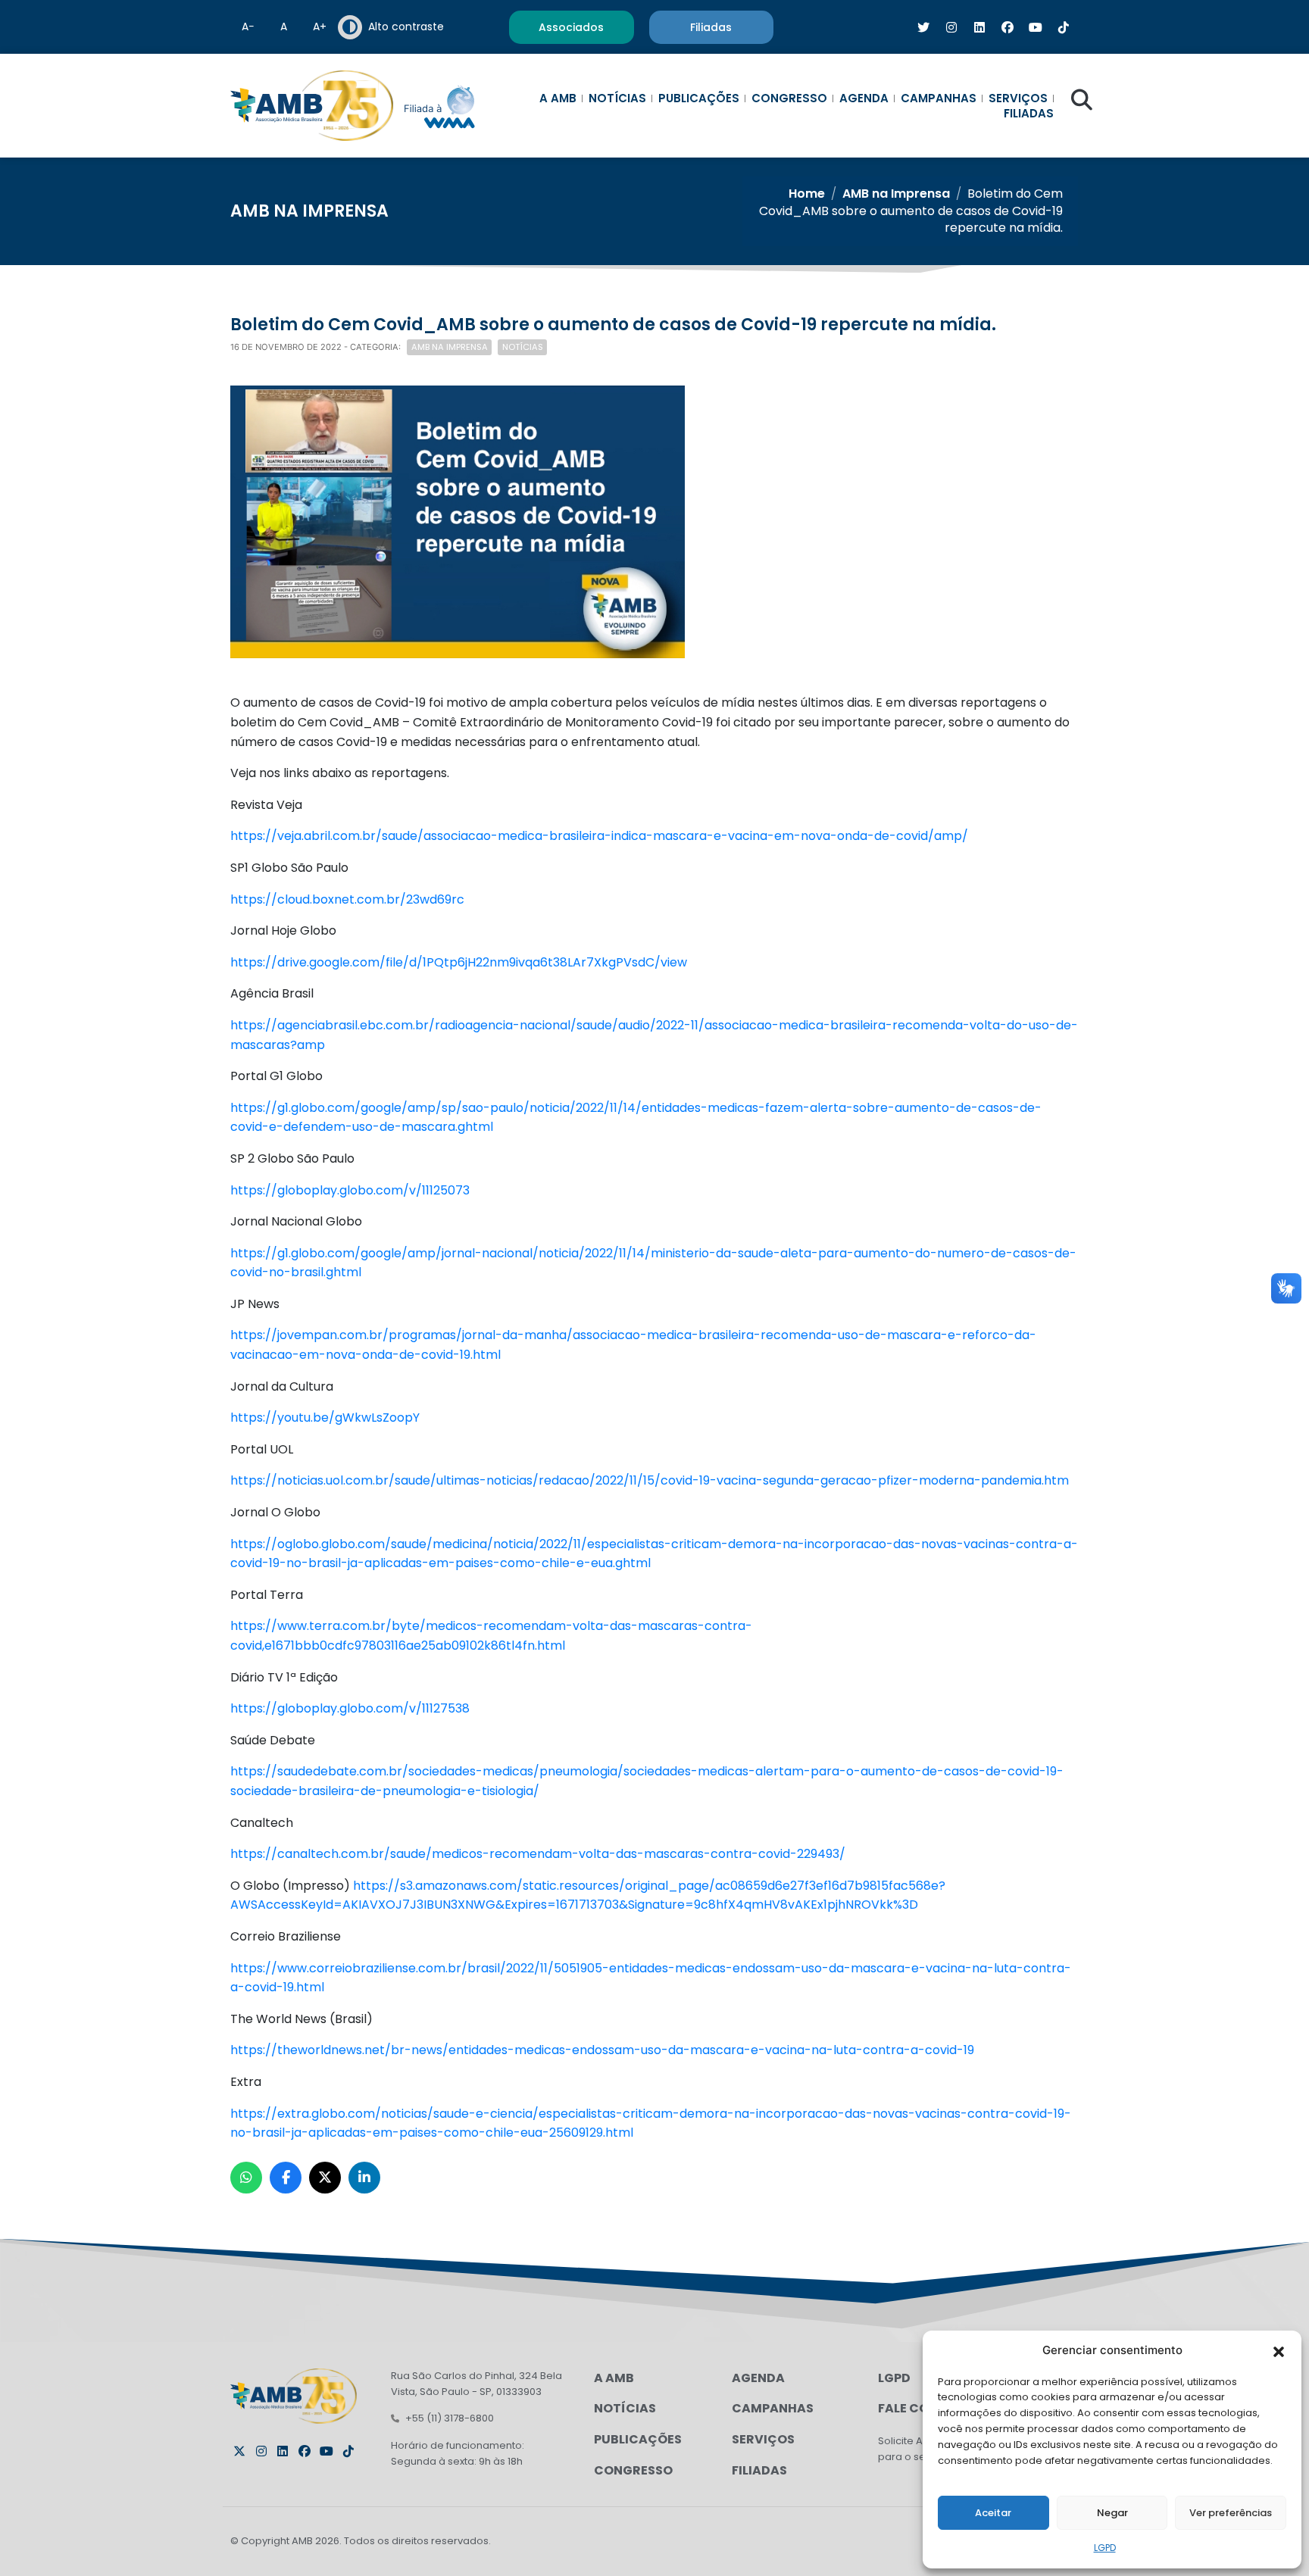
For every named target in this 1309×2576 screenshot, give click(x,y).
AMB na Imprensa (896, 194)
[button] (1279, 2350)
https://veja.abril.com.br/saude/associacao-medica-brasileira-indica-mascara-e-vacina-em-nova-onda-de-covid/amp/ (599, 836)
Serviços (1018, 98)
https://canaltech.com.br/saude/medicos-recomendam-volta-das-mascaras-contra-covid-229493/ (538, 1854)
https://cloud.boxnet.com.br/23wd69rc (347, 899)
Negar (1112, 2513)
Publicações (699, 98)
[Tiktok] (348, 2451)
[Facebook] (305, 2451)
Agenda (864, 98)
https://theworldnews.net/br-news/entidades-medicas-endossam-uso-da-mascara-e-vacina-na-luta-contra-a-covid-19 (602, 2050)
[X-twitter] (239, 2451)
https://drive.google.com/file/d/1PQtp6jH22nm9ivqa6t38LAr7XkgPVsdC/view (459, 962)
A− (248, 27)
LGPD (1105, 2548)
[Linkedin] (283, 2451)
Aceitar (993, 2513)
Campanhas (939, 98)
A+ (320, 27)
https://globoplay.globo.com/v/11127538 (350, 1708)
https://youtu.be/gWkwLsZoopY (325, 1418)
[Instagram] (261, 2451)
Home (807, 194)
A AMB (558, 98)
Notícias (617, 98)
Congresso (789, 98)
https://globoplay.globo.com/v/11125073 (350, 1190)
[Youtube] (326, 2451)
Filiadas (1029, 114)
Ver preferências (1231, 2513)
